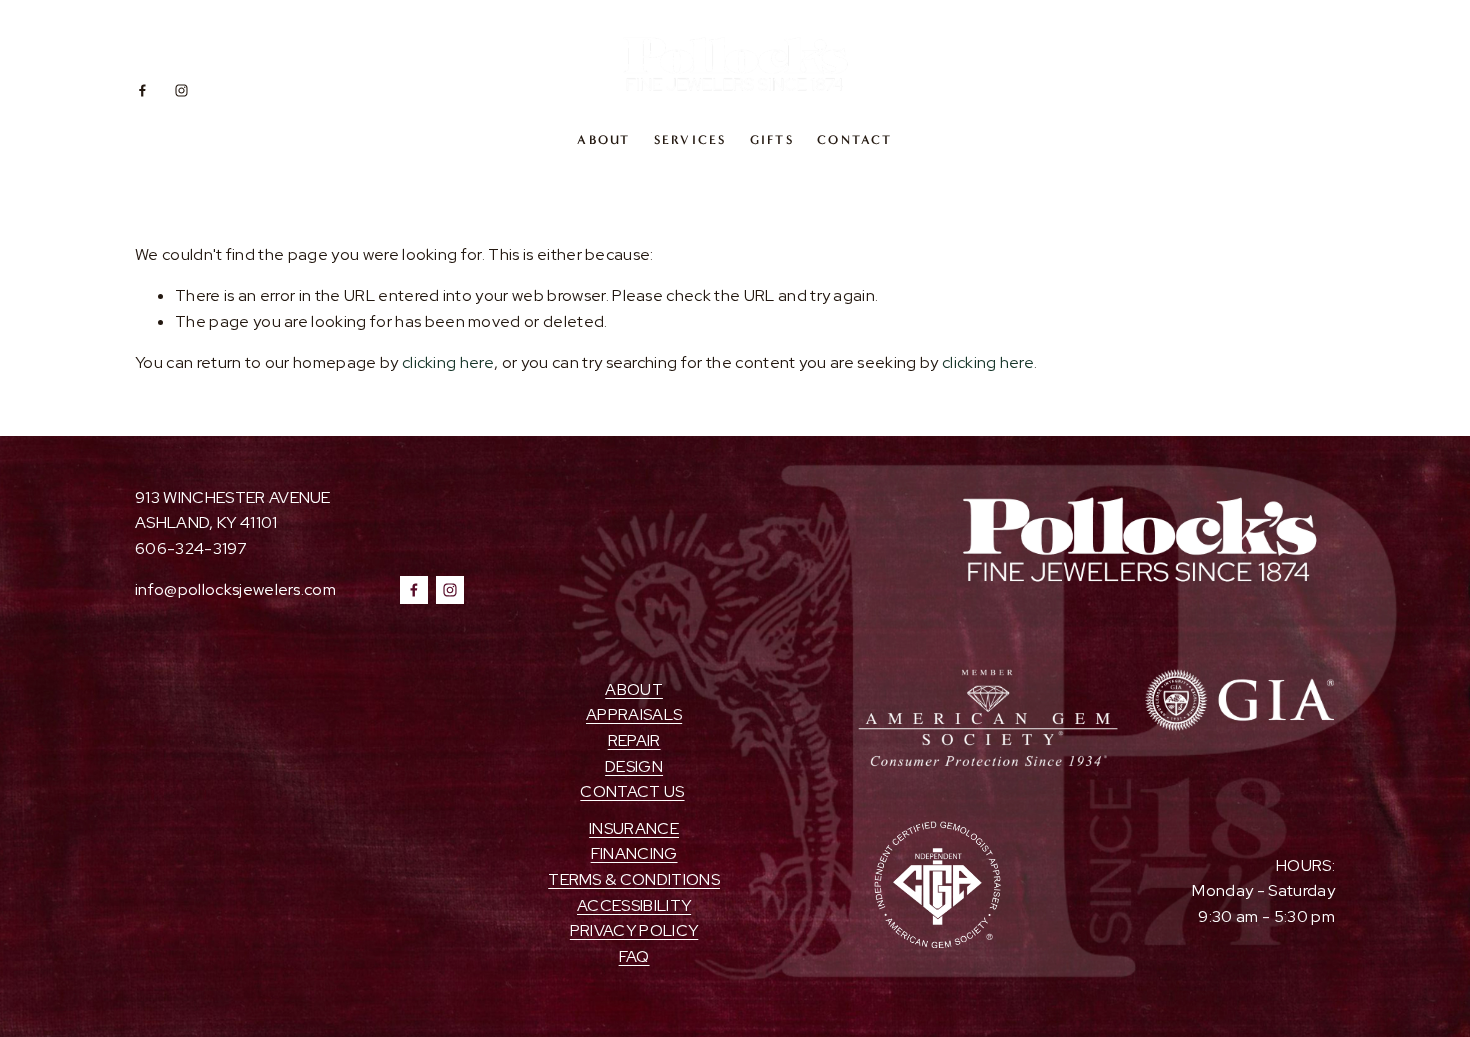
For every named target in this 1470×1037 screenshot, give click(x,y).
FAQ (634, 956)
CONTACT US (632, 791)
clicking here (448, 362)
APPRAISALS (634, 714)
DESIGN (634, 766)
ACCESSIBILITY (634, 905)
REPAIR (634, 740)
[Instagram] (181, 90)
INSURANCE (634, 828)
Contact (854, 139)
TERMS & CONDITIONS (634, 879)
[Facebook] (142, 90)
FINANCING (634, 853)
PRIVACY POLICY (634, 930)
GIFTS (772, 139)
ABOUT (603, 139)
